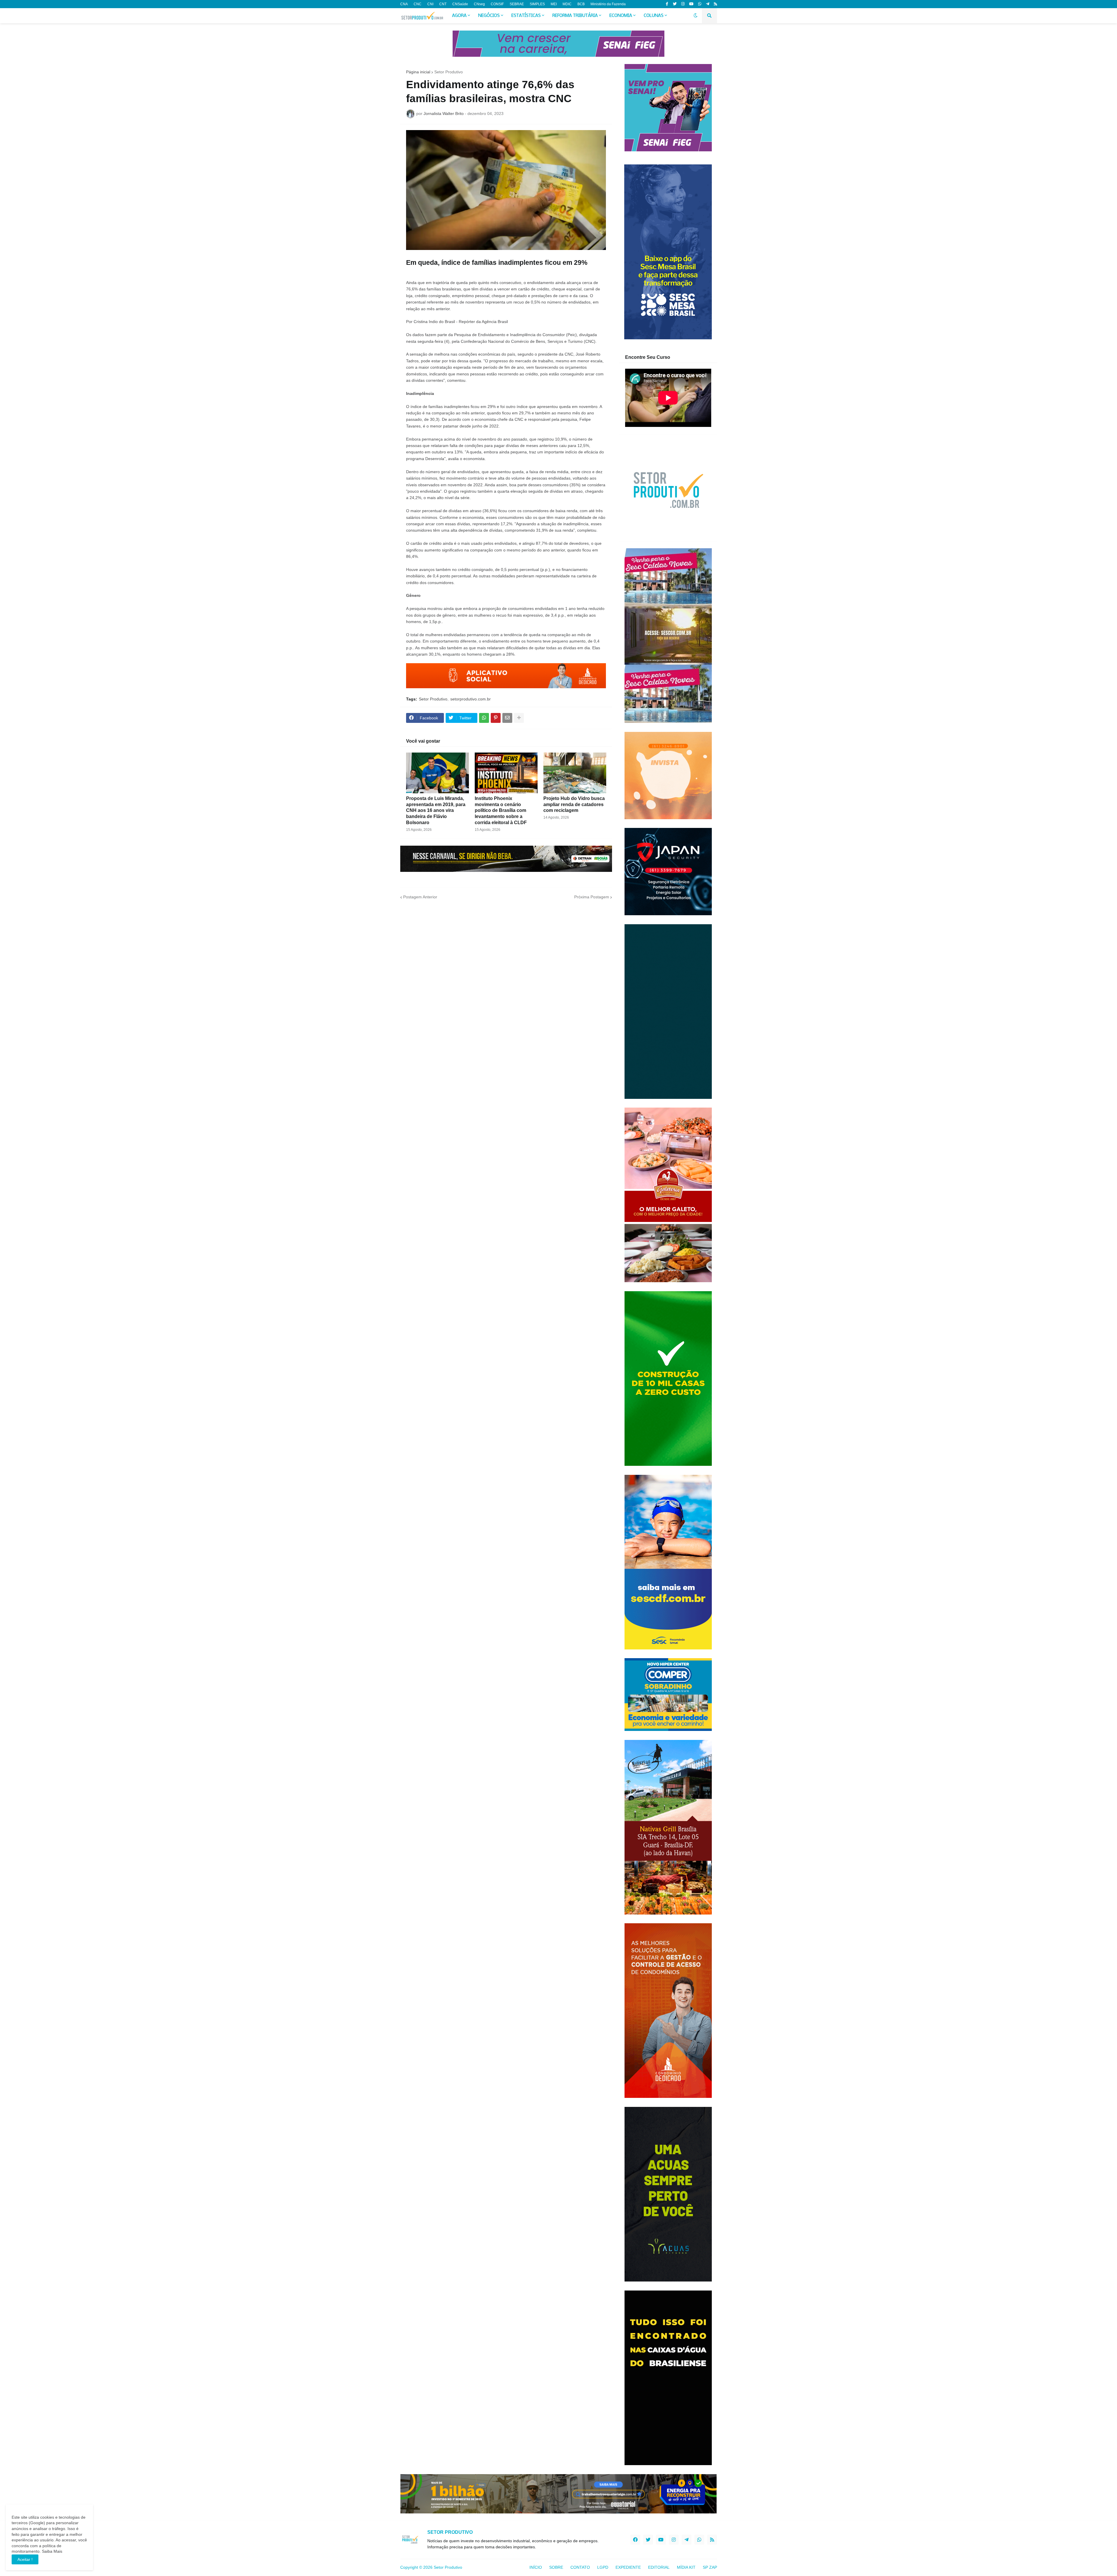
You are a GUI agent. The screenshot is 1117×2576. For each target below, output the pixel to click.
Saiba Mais (51, 2551)
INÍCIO (536, 2567)
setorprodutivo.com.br (471, 699)
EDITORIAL (659, 2567)
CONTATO (580, 2567)
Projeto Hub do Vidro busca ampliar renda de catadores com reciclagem (574, 804)
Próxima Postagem (592, 897)
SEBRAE (517, 4)
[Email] (507, 718)
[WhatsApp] (484, 718)
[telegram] (708, 4)
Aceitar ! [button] (25, 2559)
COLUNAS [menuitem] (654, 16)
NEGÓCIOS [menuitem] (489, 16)
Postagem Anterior (420, 897)
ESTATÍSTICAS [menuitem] (526, 16)
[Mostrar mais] (519, 718)
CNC (418, 4)
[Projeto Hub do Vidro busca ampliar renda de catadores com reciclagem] (575, 773)
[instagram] (683, 4)
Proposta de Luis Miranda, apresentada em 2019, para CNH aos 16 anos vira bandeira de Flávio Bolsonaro (436, 810)
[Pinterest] (496, 718)
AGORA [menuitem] (459, 16)
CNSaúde (460, 4)
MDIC (567, 4)
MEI (554, 4)
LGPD (603, 2567)
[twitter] (675, 4)
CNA (404, 4)
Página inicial (418, 72)
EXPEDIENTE (628, 2567)
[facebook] (635, 2540)
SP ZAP (710, 2567)
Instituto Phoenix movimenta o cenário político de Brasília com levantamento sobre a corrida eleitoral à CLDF (501, 810)
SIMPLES (537, 4)
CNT (443, 4)
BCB (581, 4)
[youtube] (691, 4)
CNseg (479, 4)
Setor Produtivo (449, 72)
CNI (430, 4)
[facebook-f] (667, 4)
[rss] (715, 4)
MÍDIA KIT (686, 2567)
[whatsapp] (700, 4)
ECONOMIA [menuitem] (621, 16)
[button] (696, 16)
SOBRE (556, 2567)
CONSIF (497, 4)
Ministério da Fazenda (608, 4)
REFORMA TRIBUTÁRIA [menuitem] (575, 16)
